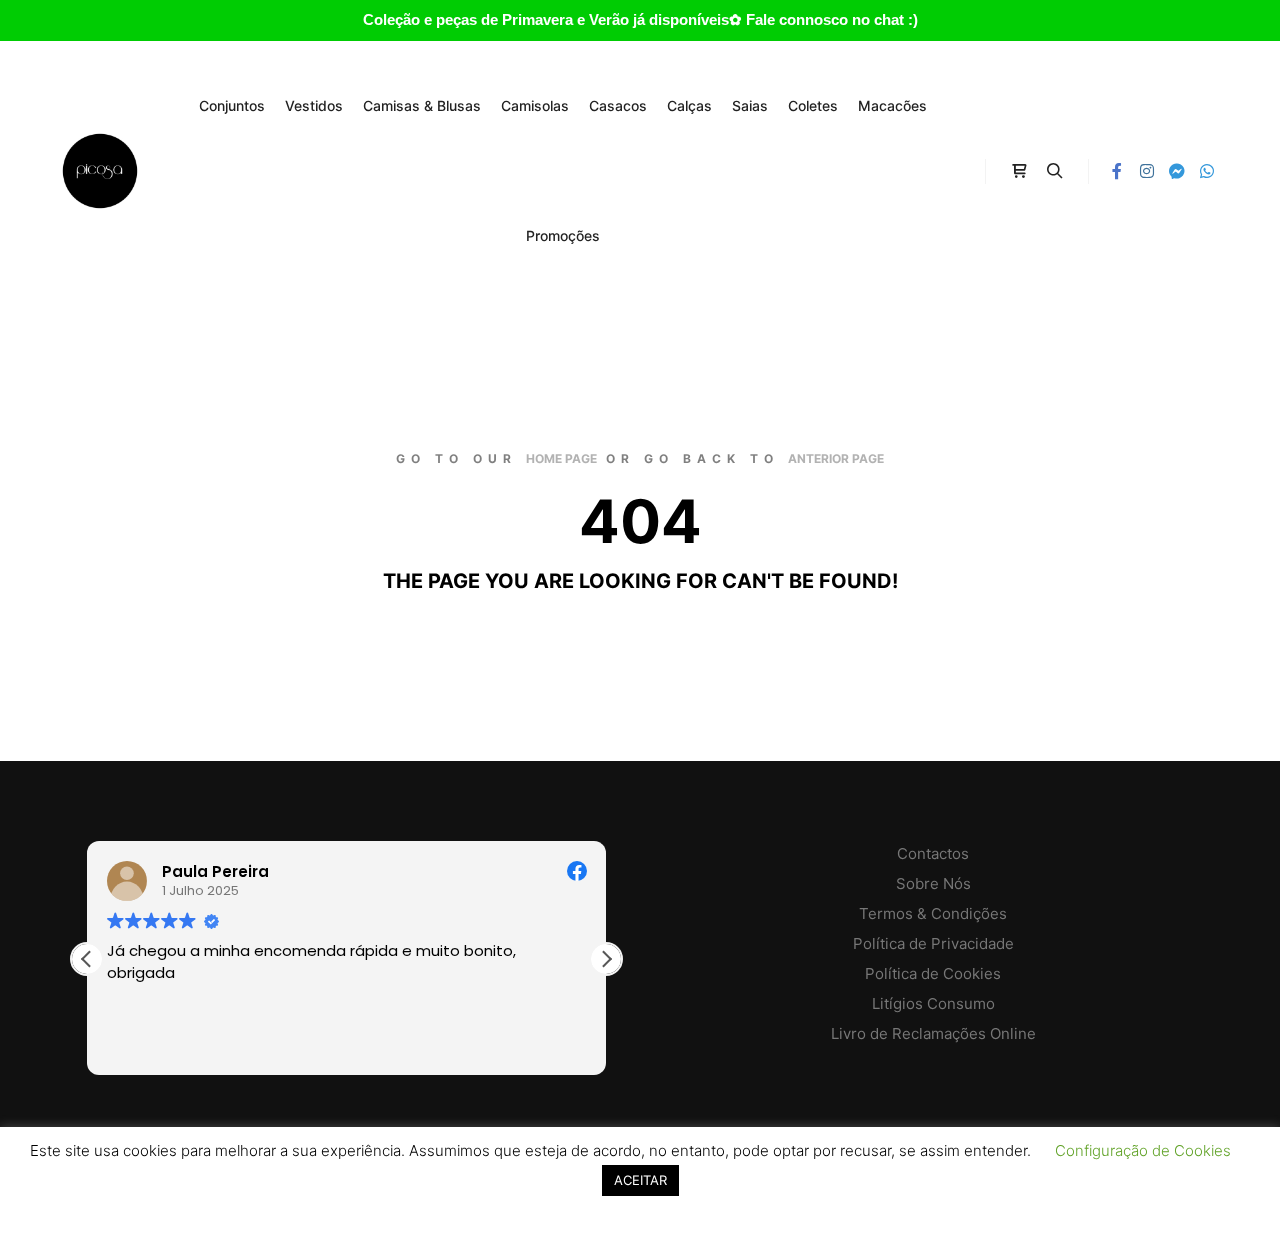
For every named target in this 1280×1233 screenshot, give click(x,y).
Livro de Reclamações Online (933, 1033)
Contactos (933, 853)
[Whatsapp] (1207, 171)
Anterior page (836, 458)
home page (561, 458)
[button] (606, 959)
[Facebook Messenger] (1177, 171)
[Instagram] (1147, 171)
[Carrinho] (1019, 171)
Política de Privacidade (933, 943)
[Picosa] (100, 171)
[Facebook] (1117, 171)
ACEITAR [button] (640, 1180)
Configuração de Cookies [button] (1143, 1150)
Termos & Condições (933, 913)
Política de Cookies (933, 973)
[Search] (1055, 171)
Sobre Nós (933, 883)
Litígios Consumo (933, 1003)
